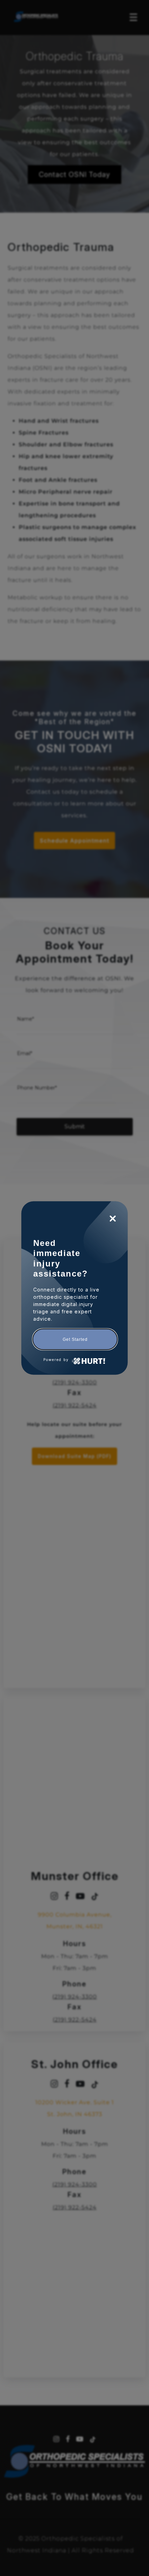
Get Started (75, 1339)
